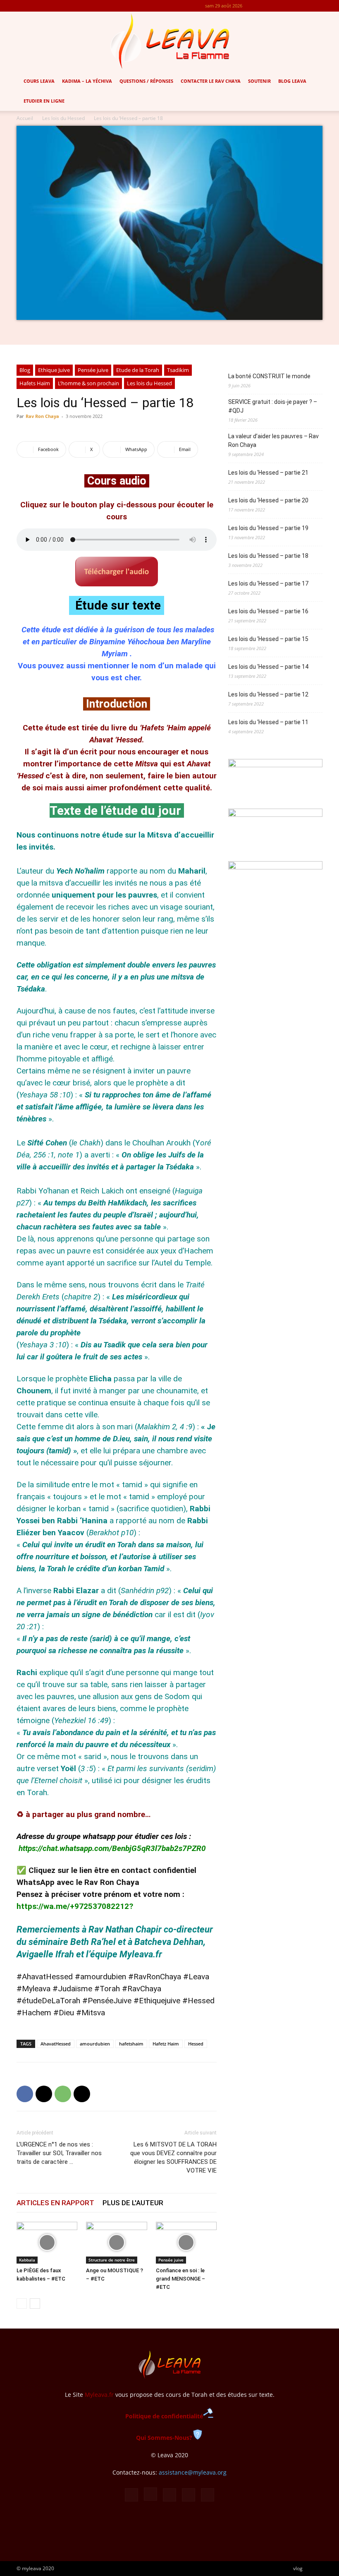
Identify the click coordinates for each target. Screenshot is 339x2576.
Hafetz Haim (166, 2044)
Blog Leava (292, 81)
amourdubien (95, 2044)
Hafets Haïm (35, 383)
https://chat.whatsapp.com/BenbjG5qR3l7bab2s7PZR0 (112, 1848)
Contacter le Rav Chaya (211, 81)
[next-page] (35, 2304)
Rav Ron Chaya (42, 416)
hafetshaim (131, 2044)
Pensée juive (93, 370)
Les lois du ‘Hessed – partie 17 (268, 583)
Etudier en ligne (44, 101)
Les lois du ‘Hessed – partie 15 (268, 639)
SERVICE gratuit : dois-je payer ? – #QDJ (273, 406)
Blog (25, 370)
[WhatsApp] (63, 2094)
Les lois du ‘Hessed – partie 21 (268, 473)
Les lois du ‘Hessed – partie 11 (268, 722)
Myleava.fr (99, 2395)
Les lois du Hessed (63, 118)
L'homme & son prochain (88, 383)
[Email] (82, 2094)
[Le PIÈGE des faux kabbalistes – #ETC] (47, 2243)
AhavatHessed (56, 2044)
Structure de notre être (112, 2260)
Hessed (196, 2044)
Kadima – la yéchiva (87, 81)
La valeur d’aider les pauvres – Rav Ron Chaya (273, 441)
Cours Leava (39, 81)
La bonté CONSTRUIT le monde (269, 376)
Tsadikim (178, 370)
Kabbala (27, 2260)
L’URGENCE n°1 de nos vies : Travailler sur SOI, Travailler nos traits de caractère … (59, 2153)
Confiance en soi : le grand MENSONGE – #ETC (180, 2279)
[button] (329, 81)
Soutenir (259, 81)
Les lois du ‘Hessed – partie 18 (268, 556)
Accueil (25, 118)
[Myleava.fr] (169, 41)
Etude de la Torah (138, 370)
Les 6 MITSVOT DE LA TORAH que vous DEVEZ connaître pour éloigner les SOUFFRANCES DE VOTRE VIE (173, 2157)
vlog (298, 2568)
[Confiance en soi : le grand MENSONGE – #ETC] (186, 2243)
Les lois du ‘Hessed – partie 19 (268, 528)
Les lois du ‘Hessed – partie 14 (268, 667)
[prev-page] (22, 2304)
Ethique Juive (54, 370)
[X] (303, 6)
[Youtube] (316, 6)
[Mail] (289, 6)
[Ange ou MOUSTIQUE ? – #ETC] (116, 2243)
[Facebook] (262, 6)
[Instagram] (275, 6)
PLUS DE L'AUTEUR (133, 2203)
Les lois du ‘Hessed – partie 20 (268, 500)
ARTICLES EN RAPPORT (55, 2203)
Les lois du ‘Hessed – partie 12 (268, 694)
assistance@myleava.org (193, 2472)
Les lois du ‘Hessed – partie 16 (268, 611)
